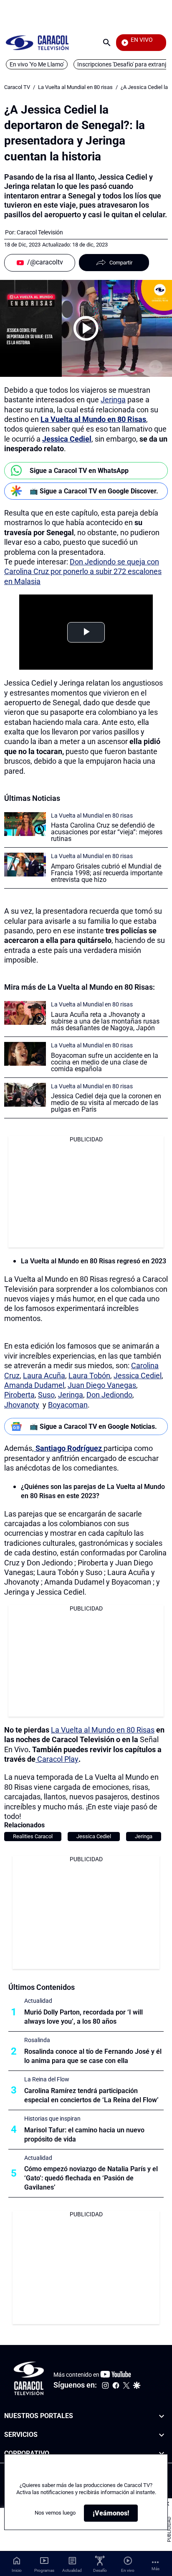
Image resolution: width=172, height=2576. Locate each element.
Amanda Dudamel (34, 1385)
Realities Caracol (33, 1836)
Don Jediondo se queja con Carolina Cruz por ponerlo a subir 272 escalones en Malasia (83, 572)
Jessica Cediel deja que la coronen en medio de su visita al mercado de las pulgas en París (106, 1103)
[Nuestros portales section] (162, 2416)
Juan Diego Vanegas (102, 1385)
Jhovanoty (22, 1405)
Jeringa (113, 400)
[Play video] (86, 328)
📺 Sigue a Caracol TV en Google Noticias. (93, 1426)
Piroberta (19, 1395)
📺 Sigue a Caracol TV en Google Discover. (94, 491)
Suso (46, 1395)
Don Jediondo (109, 1395)
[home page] (37, 42)
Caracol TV (17, 87)
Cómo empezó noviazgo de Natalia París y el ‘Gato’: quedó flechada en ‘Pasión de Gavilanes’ (91, 2178)
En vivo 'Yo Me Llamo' (37, 64)
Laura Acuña (44, 1376)
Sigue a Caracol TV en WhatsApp (79, 471)
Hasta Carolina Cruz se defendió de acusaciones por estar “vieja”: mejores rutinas (107, 832)
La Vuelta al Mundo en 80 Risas (103, 1730)
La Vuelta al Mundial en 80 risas (75, 87)
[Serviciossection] (162, 2435)
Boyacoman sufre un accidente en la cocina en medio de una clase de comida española (105, 1062)
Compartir (121, 263)
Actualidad (38, 2001)
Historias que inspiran (52, 2119)
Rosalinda (37, 2040)
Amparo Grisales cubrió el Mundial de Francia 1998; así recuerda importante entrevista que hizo (107, 873)
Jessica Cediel (138, 1376)
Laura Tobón (89, 1376)
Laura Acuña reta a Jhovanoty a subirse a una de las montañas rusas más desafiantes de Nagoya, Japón (105, 1021)
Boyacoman (68, 1405)
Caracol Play (57, 1759)
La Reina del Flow (47, 2079)
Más (156, 2569)
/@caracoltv (45, 262)
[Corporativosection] (162, 2454)
